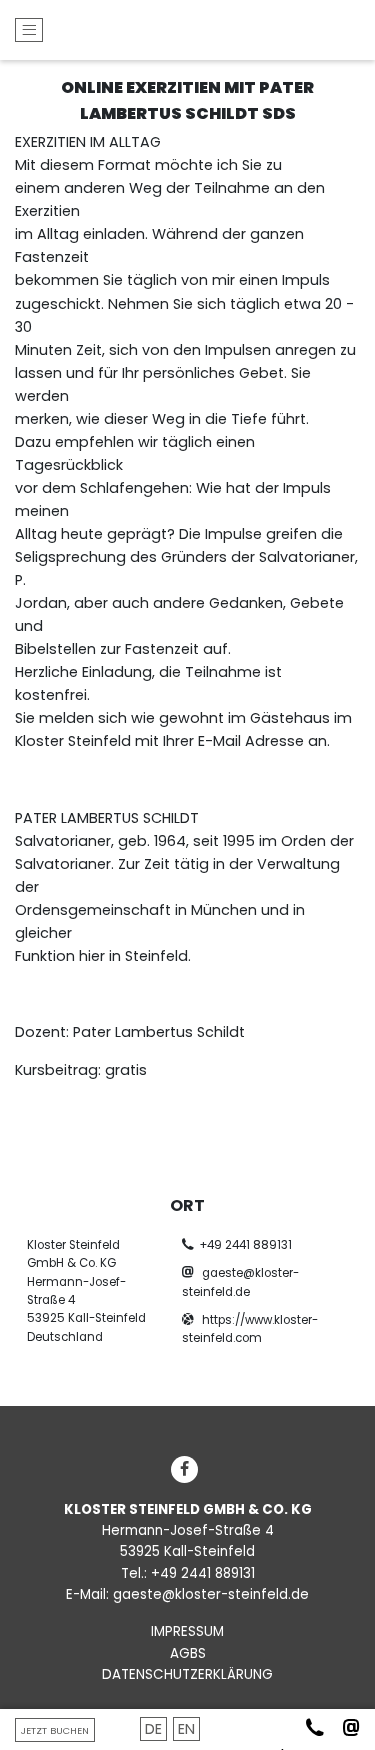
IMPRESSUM (187, 1631)
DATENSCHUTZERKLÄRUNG (187, 1674)
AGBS (188, 1653)
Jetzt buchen (55, 1730)
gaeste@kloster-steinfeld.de (211, 1594)
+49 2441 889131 (245, 1245)
